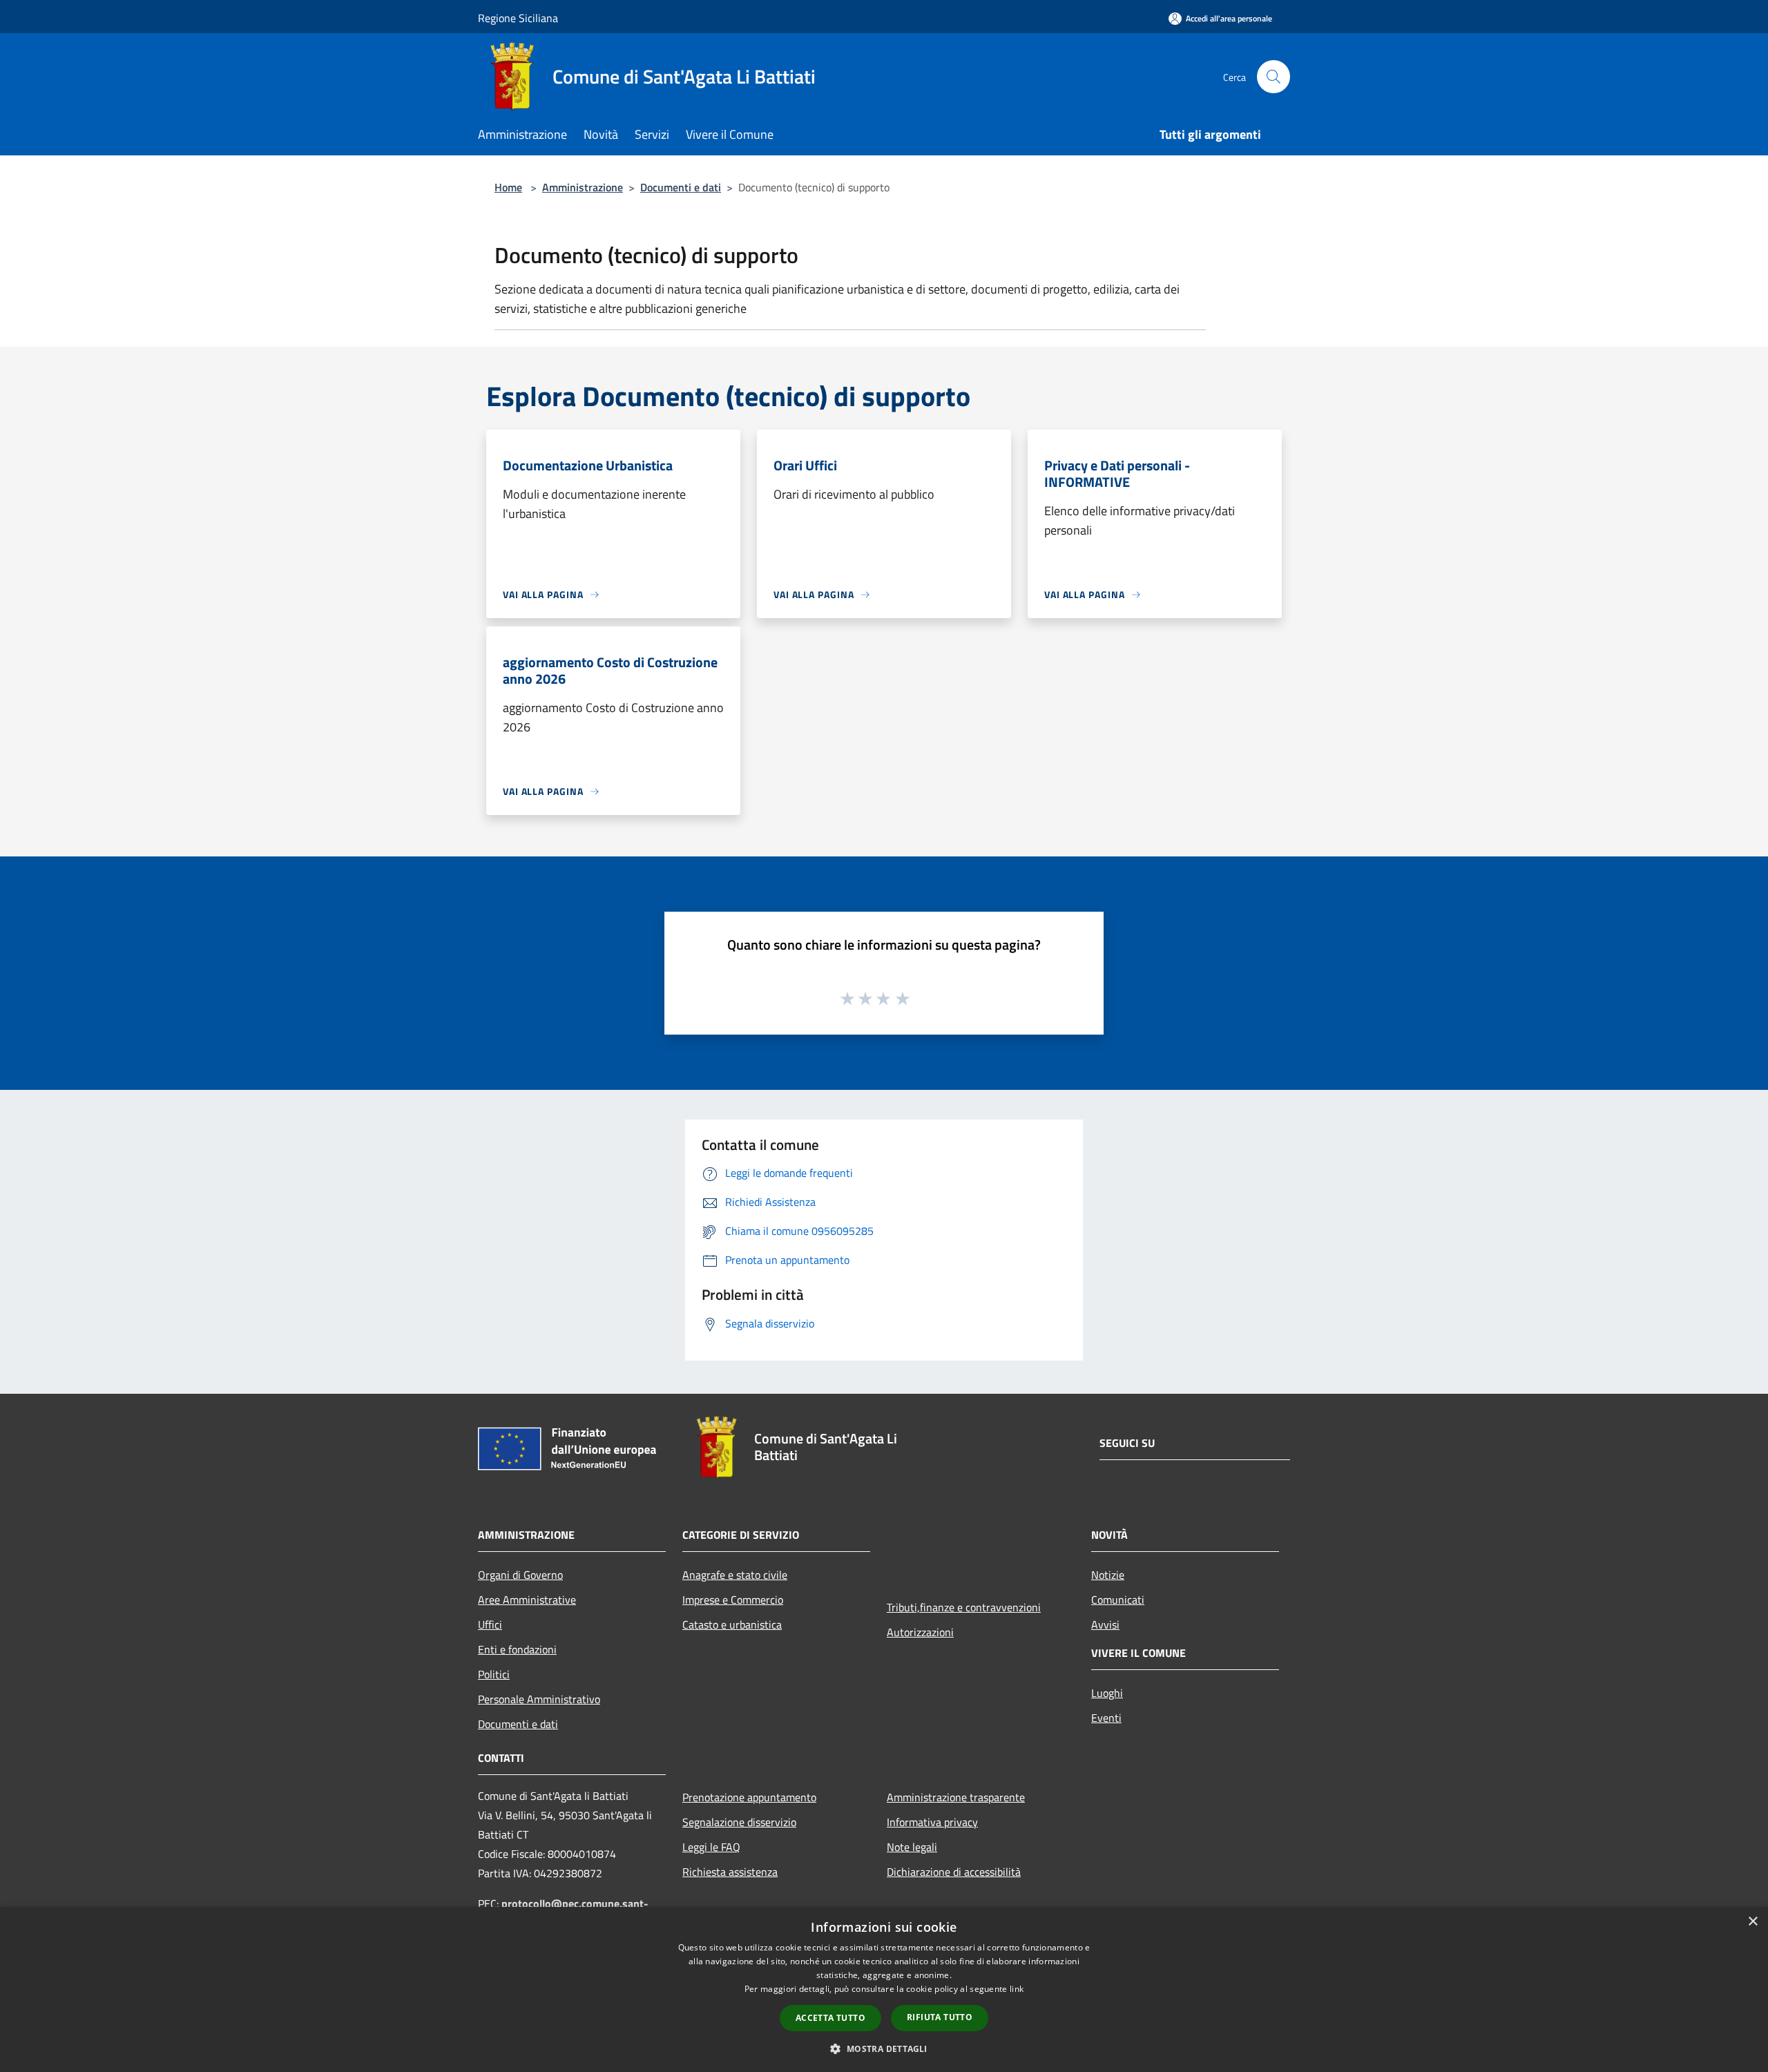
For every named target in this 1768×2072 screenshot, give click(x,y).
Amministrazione (583, 187)
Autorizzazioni (920, 1632)
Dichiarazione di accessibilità (954, 1872)
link (1017, 1989)
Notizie (1108, 1575)
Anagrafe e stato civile (735, 1575)
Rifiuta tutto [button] (940, 2017)
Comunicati (1118, 1600)
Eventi (1106, 1718)
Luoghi (1107, 1693)
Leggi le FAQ (711, 1847)
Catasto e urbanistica (732, 1624)
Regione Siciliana (518, 18)
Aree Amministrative (527, 1600)
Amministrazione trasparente (956, 1797)
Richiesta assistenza (730, 1872)
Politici (494, 1674)
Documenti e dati (681, 187)
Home (508, 187)
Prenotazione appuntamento (749, 1797)
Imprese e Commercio (733, 1600)
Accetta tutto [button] (830, 2018)
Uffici (490, 1624)
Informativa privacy (932, 1822)
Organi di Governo (520, 1575)
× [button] (1752, 1922)
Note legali (912, 1847)
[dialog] (884, 1989)
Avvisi (1105, 1624)
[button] (884, 2049)
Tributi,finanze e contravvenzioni (964, 1607)
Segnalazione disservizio (739, 1822)
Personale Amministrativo (539, 1699)
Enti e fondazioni (517, 1649)
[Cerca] (1274, 77)
